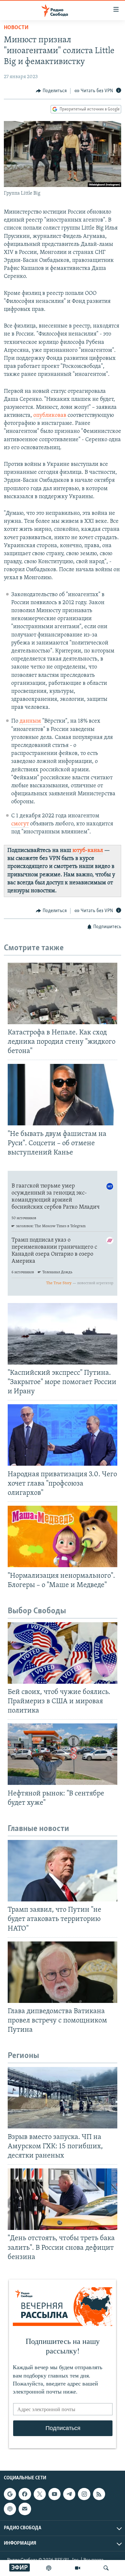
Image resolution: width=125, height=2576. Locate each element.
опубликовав (50, 416)
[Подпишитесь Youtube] (54, 2494)
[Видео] (78, 2568)
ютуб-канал (88, 851)
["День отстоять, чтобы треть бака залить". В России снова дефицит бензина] (63, 2199)
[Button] (51, 91)
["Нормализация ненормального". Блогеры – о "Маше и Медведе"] (63, 1536)
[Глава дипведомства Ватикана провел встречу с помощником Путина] (63, 1972)
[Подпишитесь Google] (10, 2494)
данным (31, 721)
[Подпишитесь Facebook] (25, 2494)
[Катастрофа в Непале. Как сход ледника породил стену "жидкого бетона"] (63, 993)
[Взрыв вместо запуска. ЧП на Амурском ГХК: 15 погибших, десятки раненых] (63, 2098)
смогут (20, 824)
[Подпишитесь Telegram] (69, 2494)
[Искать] (106, 2568)
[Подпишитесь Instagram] (84, 2494)
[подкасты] (49, 2568)
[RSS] (99, 2494)
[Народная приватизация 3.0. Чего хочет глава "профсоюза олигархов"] (63, 1435)
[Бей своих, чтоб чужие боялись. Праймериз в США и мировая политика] (63, 1653)
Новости (16, 28)
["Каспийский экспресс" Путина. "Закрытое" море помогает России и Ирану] (63, 1334)
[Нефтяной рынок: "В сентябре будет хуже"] (63, 1754)
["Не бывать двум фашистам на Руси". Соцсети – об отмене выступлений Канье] (63, 1095)
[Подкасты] (10, 2509)
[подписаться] (25, 2509)
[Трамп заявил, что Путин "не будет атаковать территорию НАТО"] (63, 1871)
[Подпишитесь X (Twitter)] (40, 2494)
